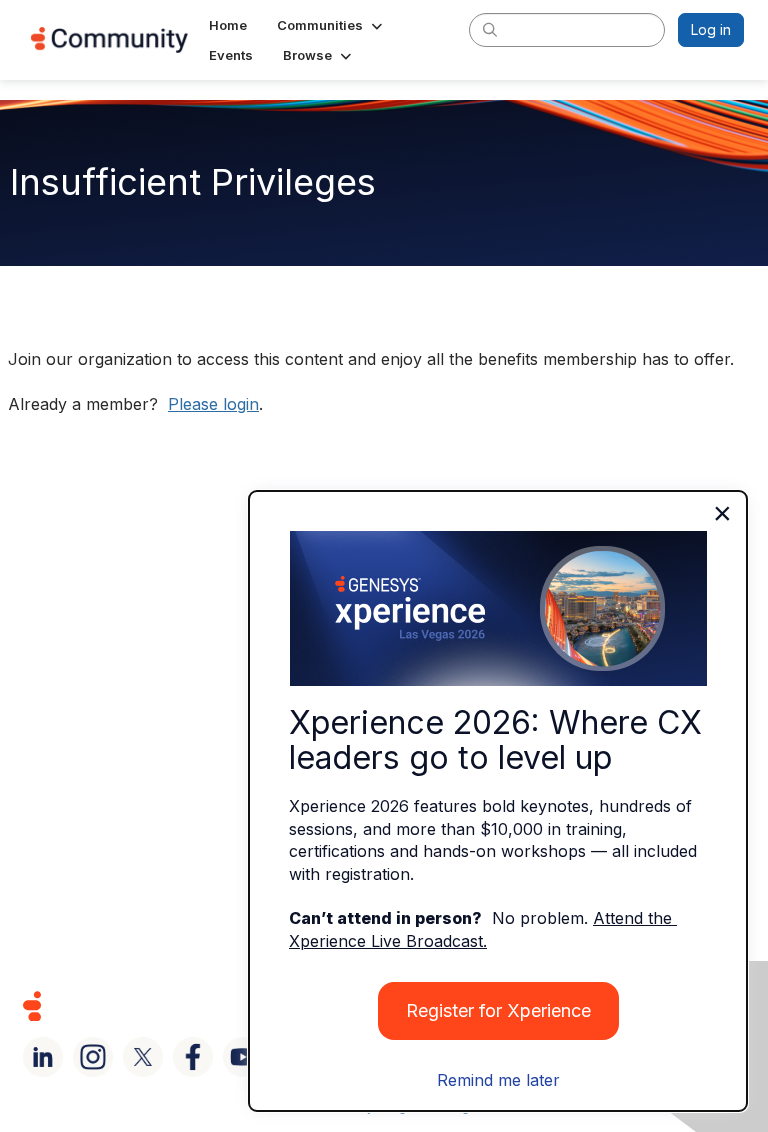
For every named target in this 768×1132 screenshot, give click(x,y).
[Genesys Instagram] (93, 1057)
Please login (213, 404)
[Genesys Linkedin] (43, 1057)
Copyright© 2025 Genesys (169, 1005)
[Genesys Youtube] (243, 1057)
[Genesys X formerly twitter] (143, 1057)
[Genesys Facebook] (193, 1057)
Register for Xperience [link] (498, 1010)
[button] (331, 25)
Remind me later (498, 1080)
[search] (490, 29)
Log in (711, 29)
